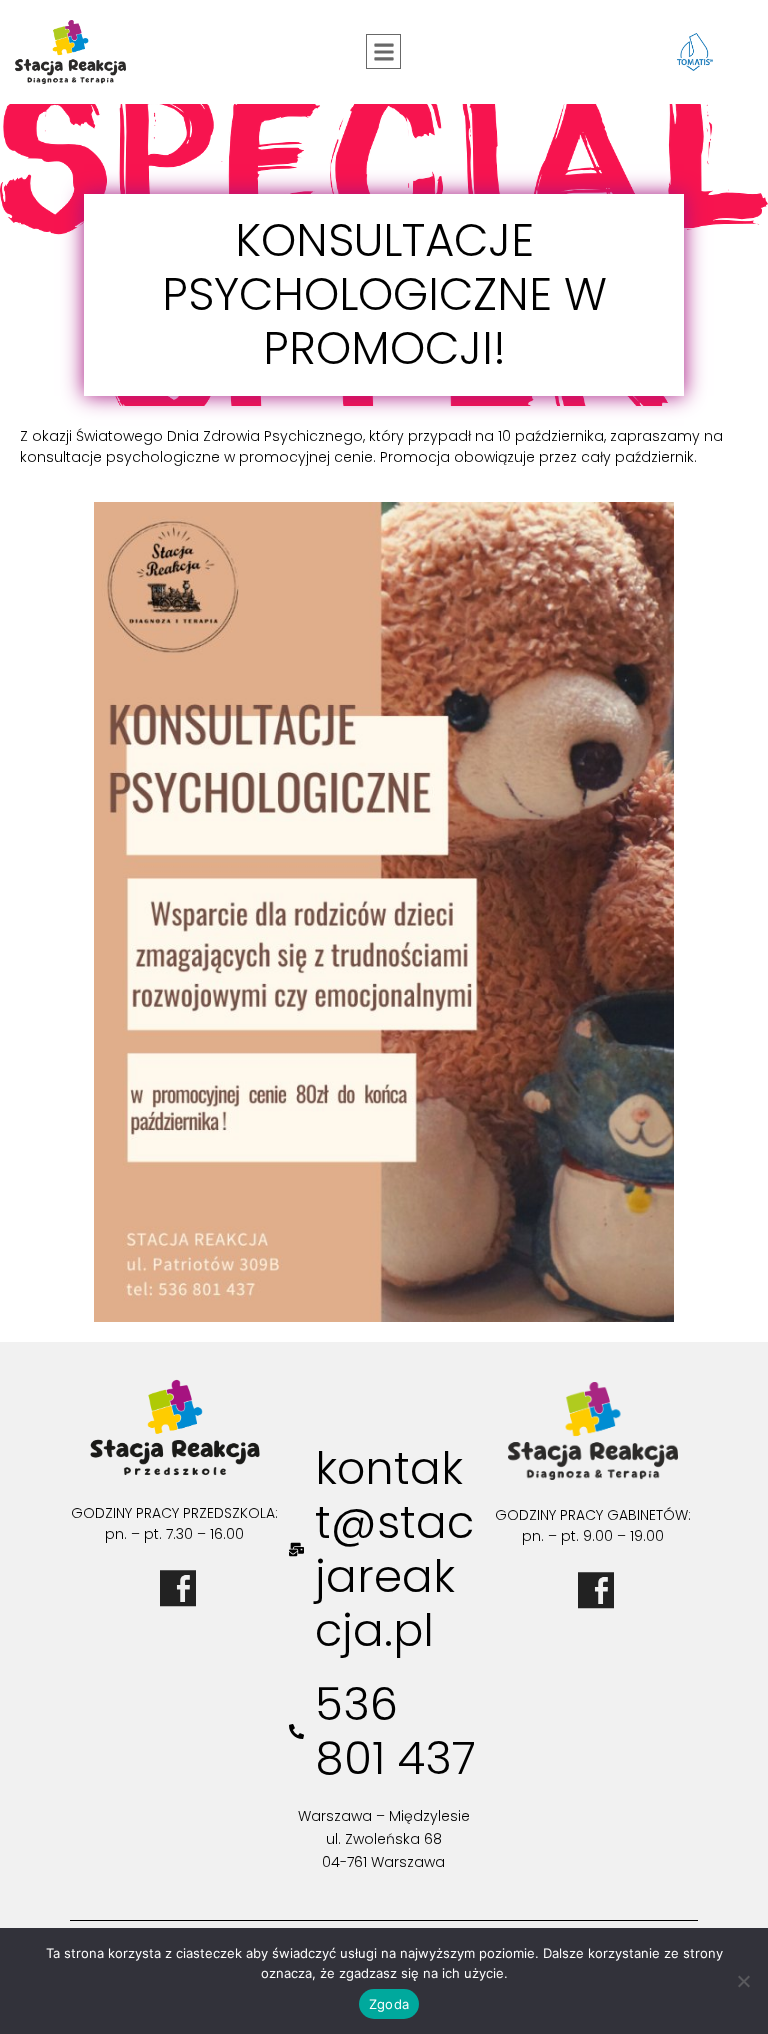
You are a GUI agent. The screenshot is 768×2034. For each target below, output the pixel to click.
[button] (383, 51)
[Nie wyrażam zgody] (743, 1981)
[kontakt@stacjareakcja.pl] (296, 1549)
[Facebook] (175, 1585)
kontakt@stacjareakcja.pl (394, 1549)
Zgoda (389, 2004)
